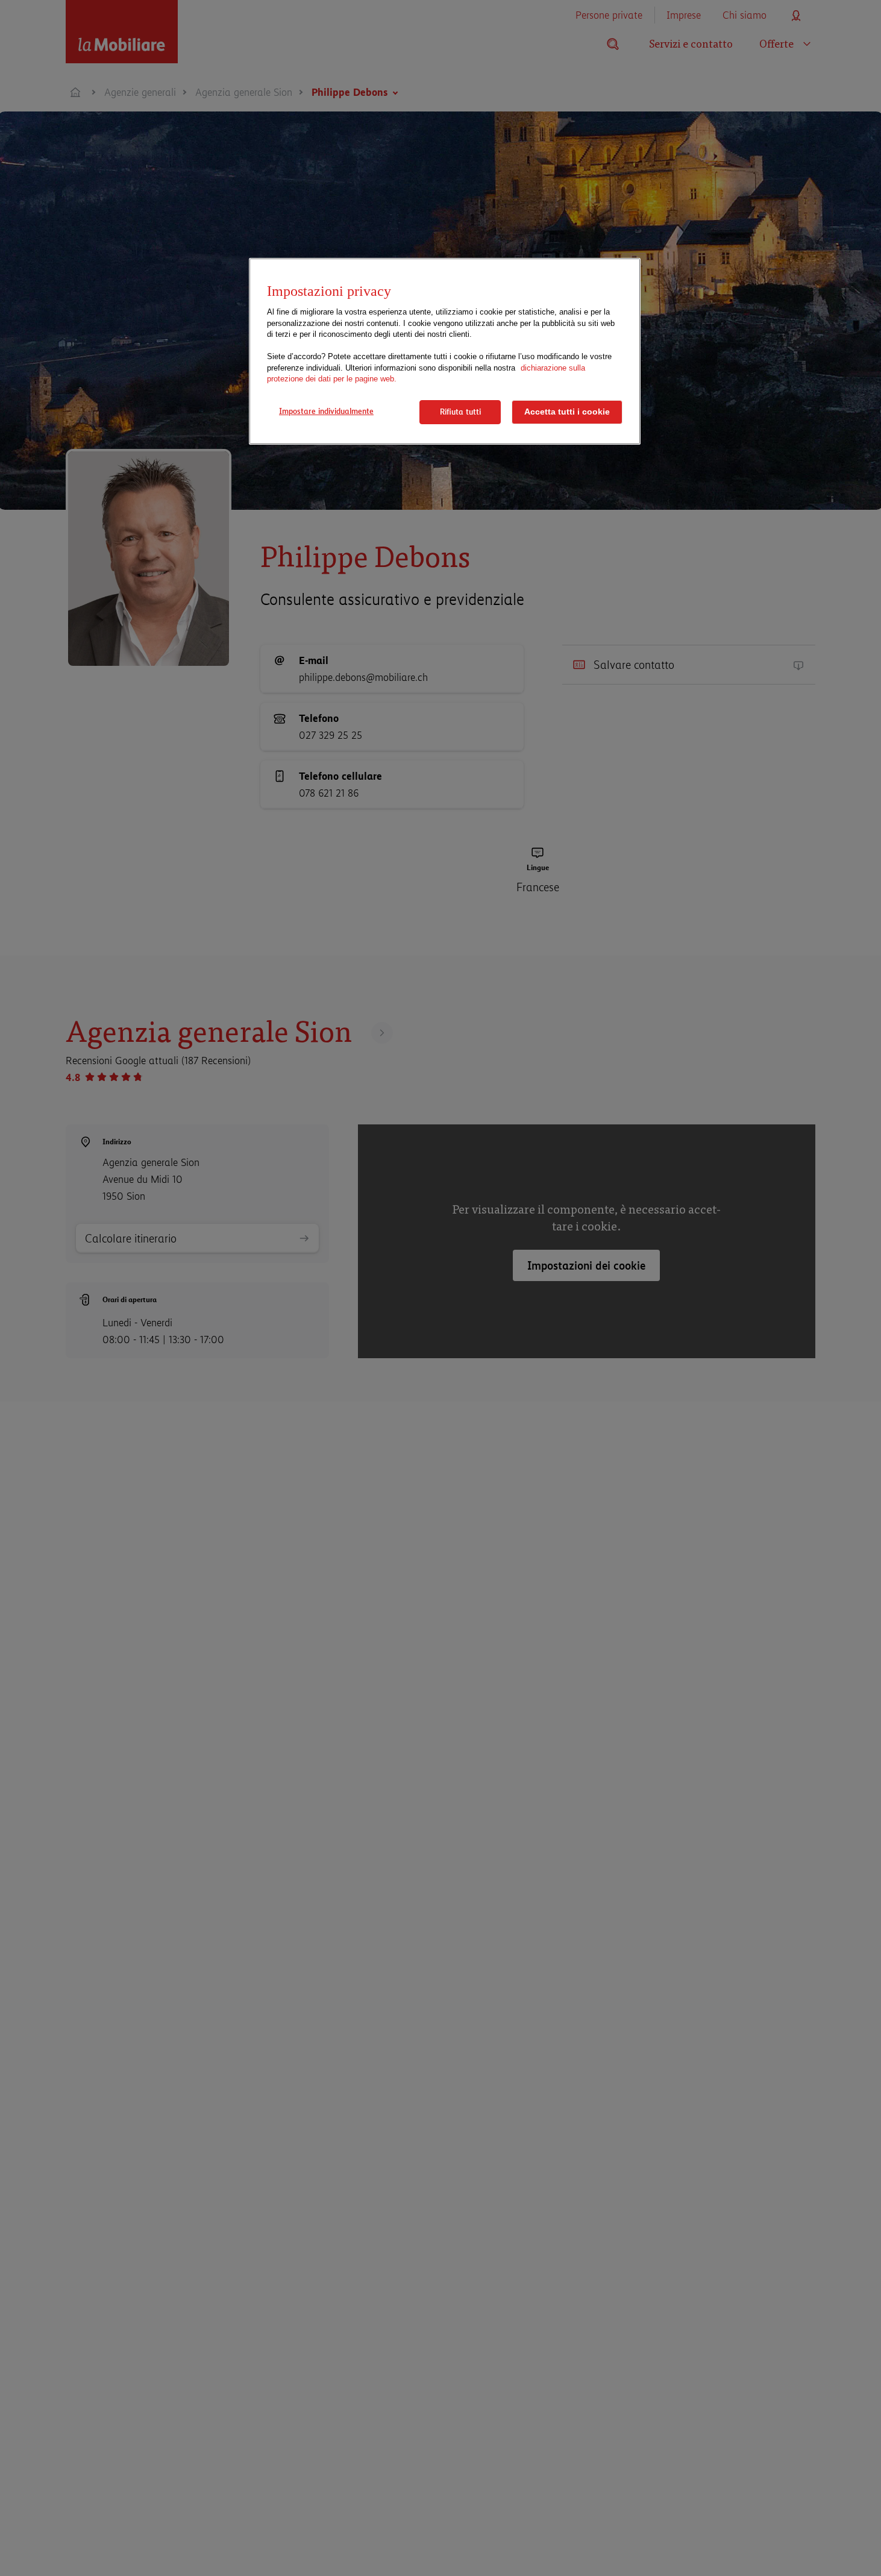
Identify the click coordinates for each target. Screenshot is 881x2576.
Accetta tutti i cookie (567, 412)
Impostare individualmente (326, 411)
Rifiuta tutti (460, 412)
